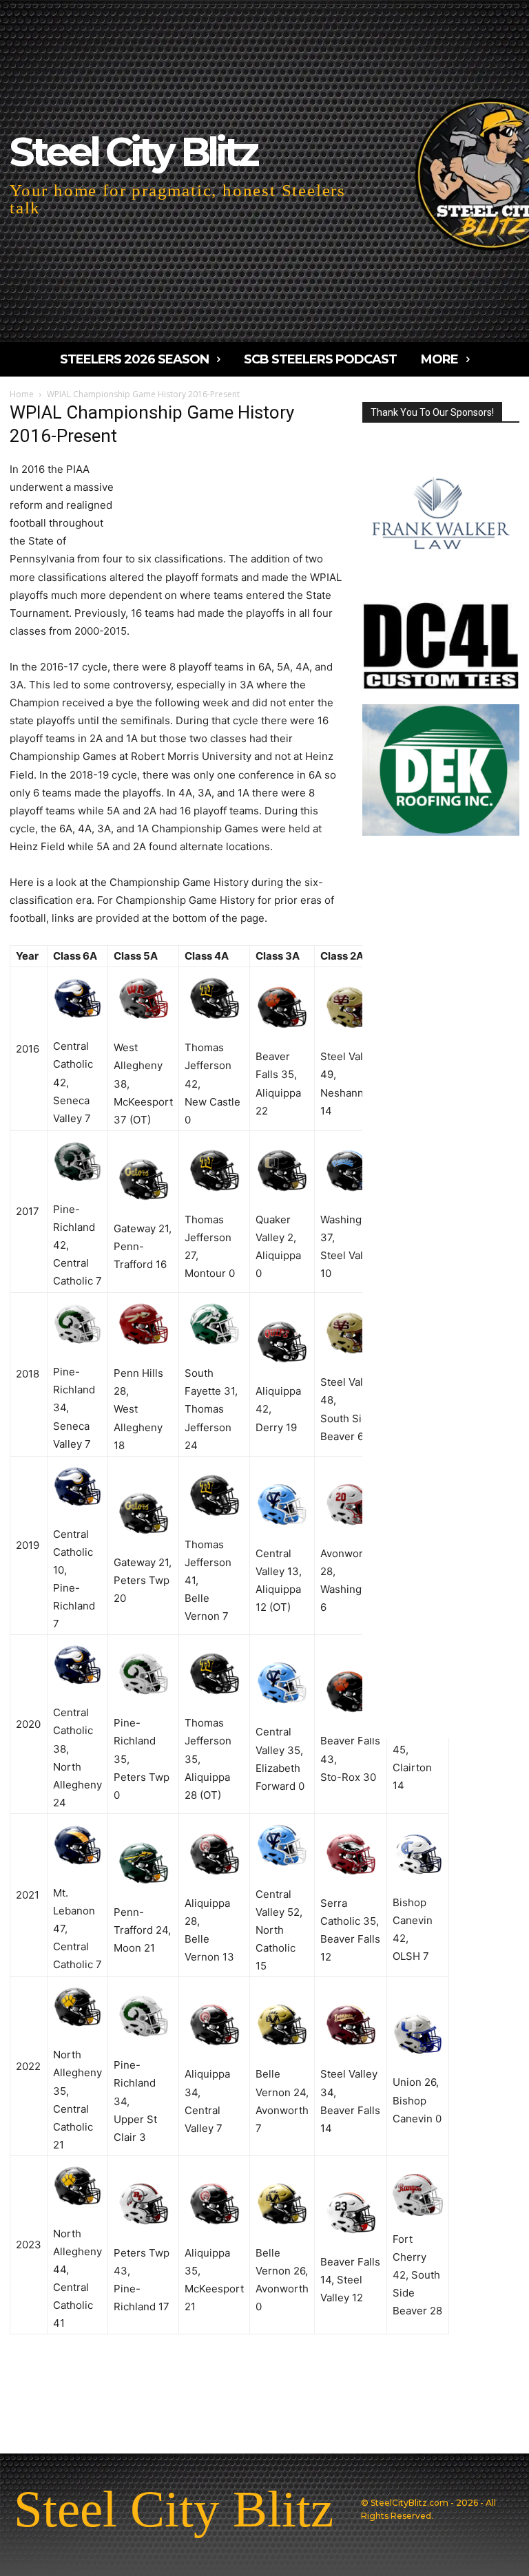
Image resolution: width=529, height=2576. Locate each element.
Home (22, 394)
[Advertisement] (229, 498)
